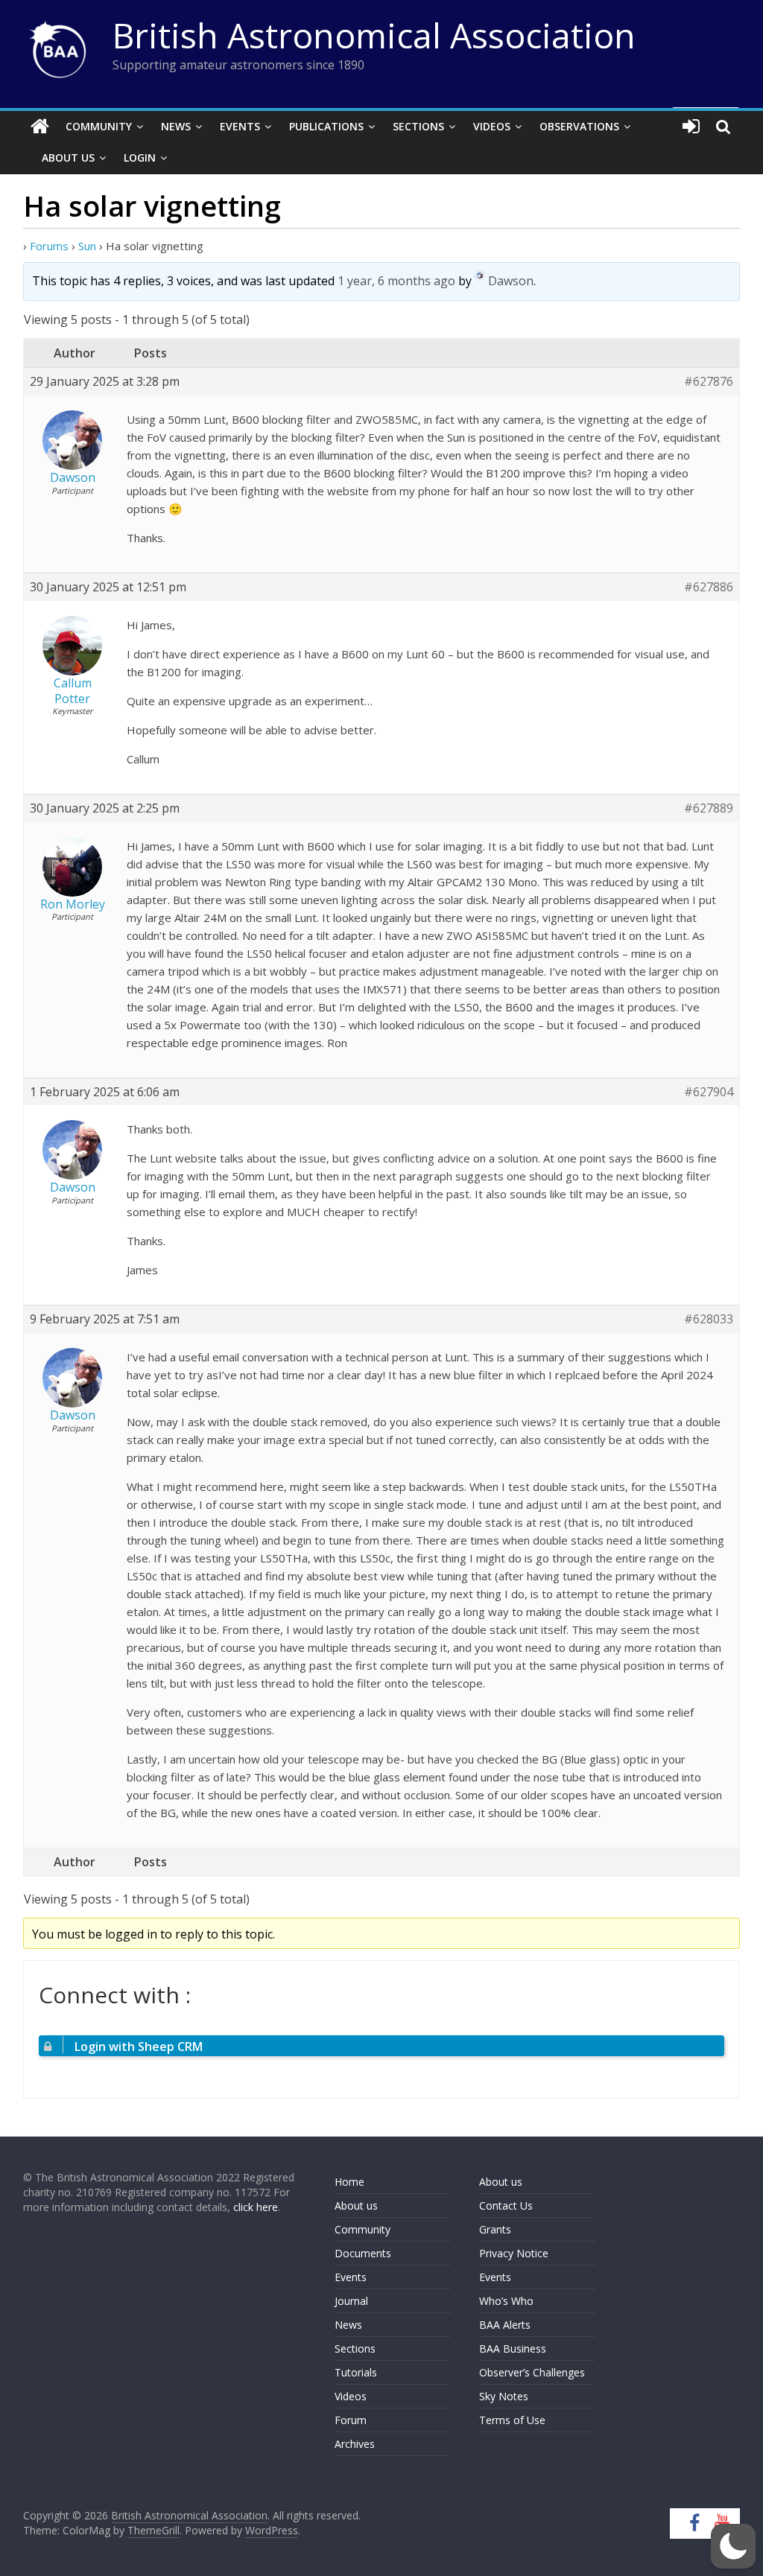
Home (349, 2182)
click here (256, 2207)
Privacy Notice (514, 2253)
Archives (355, 2444)
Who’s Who (506, 2301)
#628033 (709, 1319)
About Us (68, 158)
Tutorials (356, 2372)
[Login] (691, 127)
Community (99, 126)
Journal (351, 2301)
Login (140, 158)
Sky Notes (504, 2396)
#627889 (709, 808)
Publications (326, 126)
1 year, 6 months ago (396, 282)
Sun (87, 246)
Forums (49, 246)
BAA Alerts (505, 2325)
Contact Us (506, 2205)
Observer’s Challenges (532, 2372)
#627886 (709, 587)
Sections (418, 126)
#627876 (709, 382)
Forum (351, 2420)
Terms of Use (512, 2420)
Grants (495, 2229)
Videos (492, 126)
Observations (579, 126)
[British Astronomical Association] (40, 127)
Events (240, 126)
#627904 (709, 1092)
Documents (363, 2253)
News (176, 126)
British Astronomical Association (374, 35)
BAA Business (513, 2348)
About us (356, 2205)
